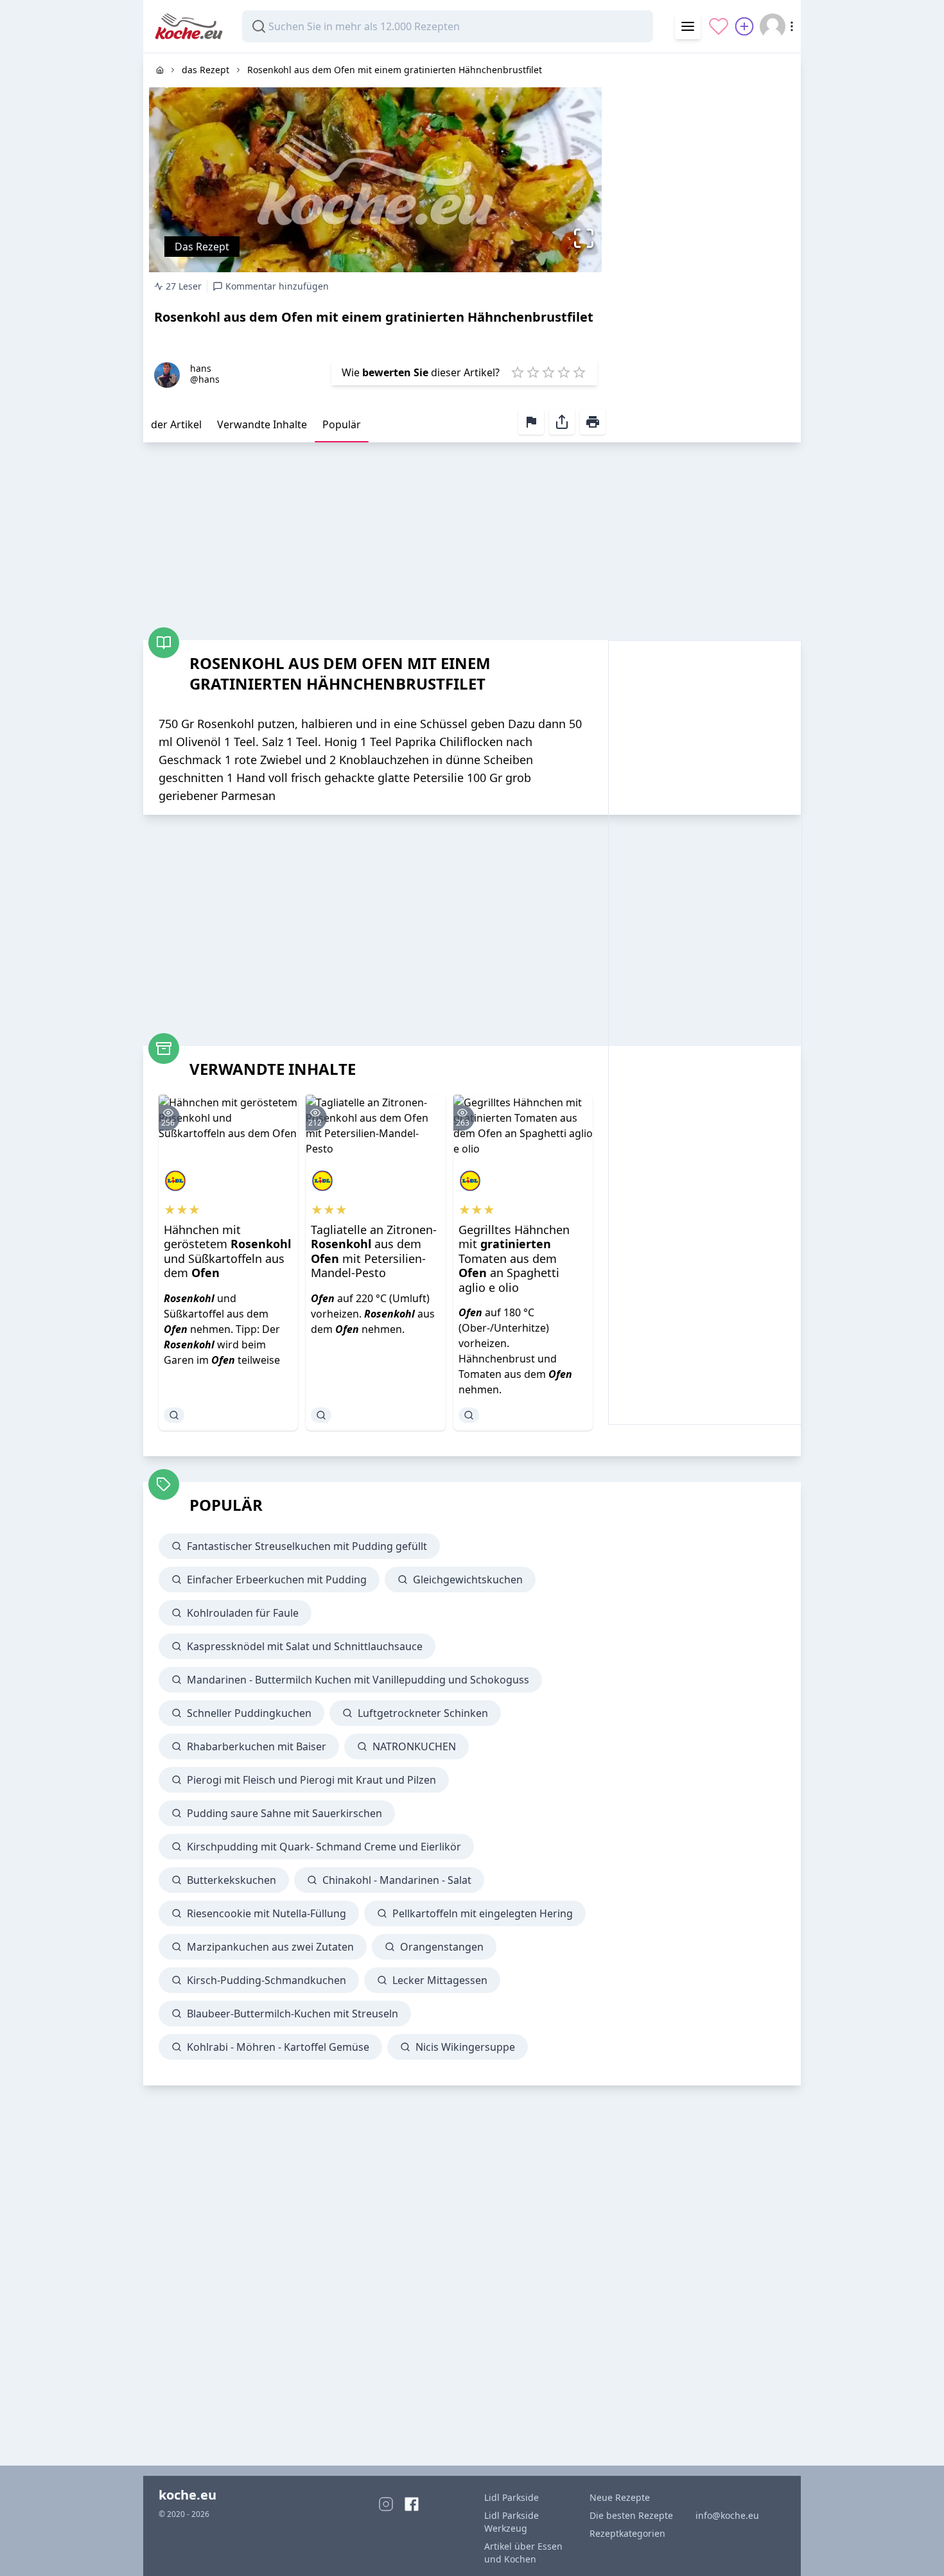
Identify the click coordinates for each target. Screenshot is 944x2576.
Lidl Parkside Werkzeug (511, 2522)
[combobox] (448, 26)
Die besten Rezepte (631, 2515)
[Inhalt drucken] (593, 422)
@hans (205, 379)
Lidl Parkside (511, 2497)
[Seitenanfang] (916, 2548)
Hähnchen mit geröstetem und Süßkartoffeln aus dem (227, 1251)
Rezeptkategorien (627, 2533)
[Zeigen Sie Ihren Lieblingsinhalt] (719, 26)
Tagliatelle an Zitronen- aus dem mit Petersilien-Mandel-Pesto (374, 1251)
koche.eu (188, 2495)
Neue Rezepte (620, 2497)
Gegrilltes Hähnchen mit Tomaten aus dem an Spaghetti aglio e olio (514, 1258)
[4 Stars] (564, 372)
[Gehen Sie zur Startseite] (160, 70)
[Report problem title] (531, 422)
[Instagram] (386, 2504)
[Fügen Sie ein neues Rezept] (744, 26)
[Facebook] (412, 2504)
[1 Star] (518, 372)
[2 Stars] (533, 372)
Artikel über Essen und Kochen (523, 2553)
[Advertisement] (704, 246)
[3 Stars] (548, 372)
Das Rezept (202, 247)
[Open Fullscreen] (587, 238)
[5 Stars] (579, 372)
